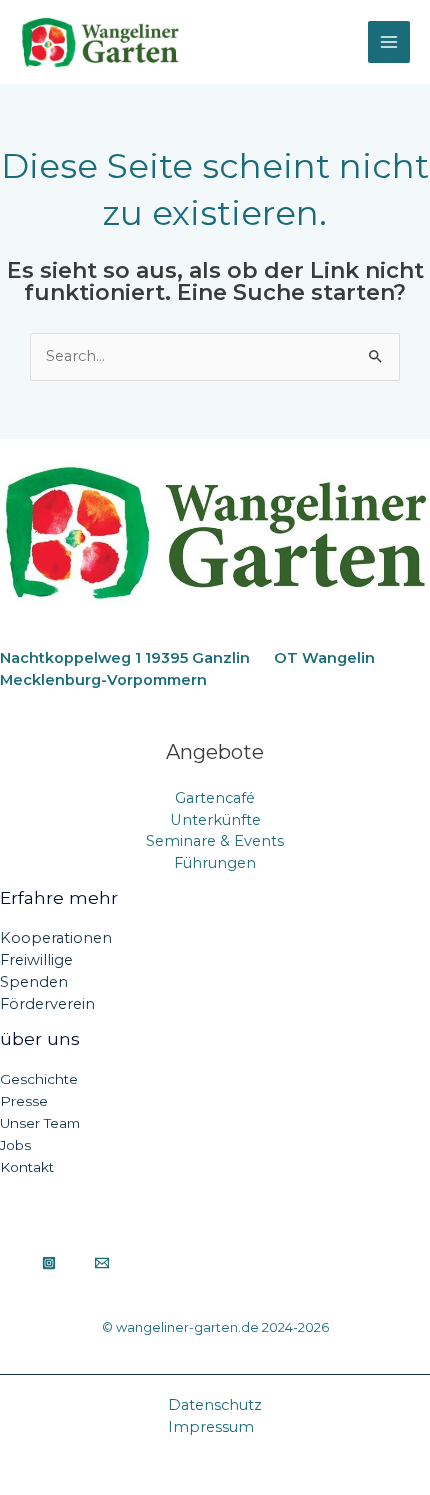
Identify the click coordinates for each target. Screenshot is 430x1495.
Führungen (215, 863)
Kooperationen (56, 938)
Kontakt (27, 1167)
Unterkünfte (215, 820)
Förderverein (47, 1004)
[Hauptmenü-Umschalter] (389, 42)
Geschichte (39, 1079)
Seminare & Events (215, 841)
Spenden (34, 982)
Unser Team (40, 1123)
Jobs (15, 1145)
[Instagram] (49, 1263)
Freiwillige (36, 960)
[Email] (102, 1263)
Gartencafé (215, 798)
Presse (24, 1101)
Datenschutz (215, 1405)
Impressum (211, 1427)
